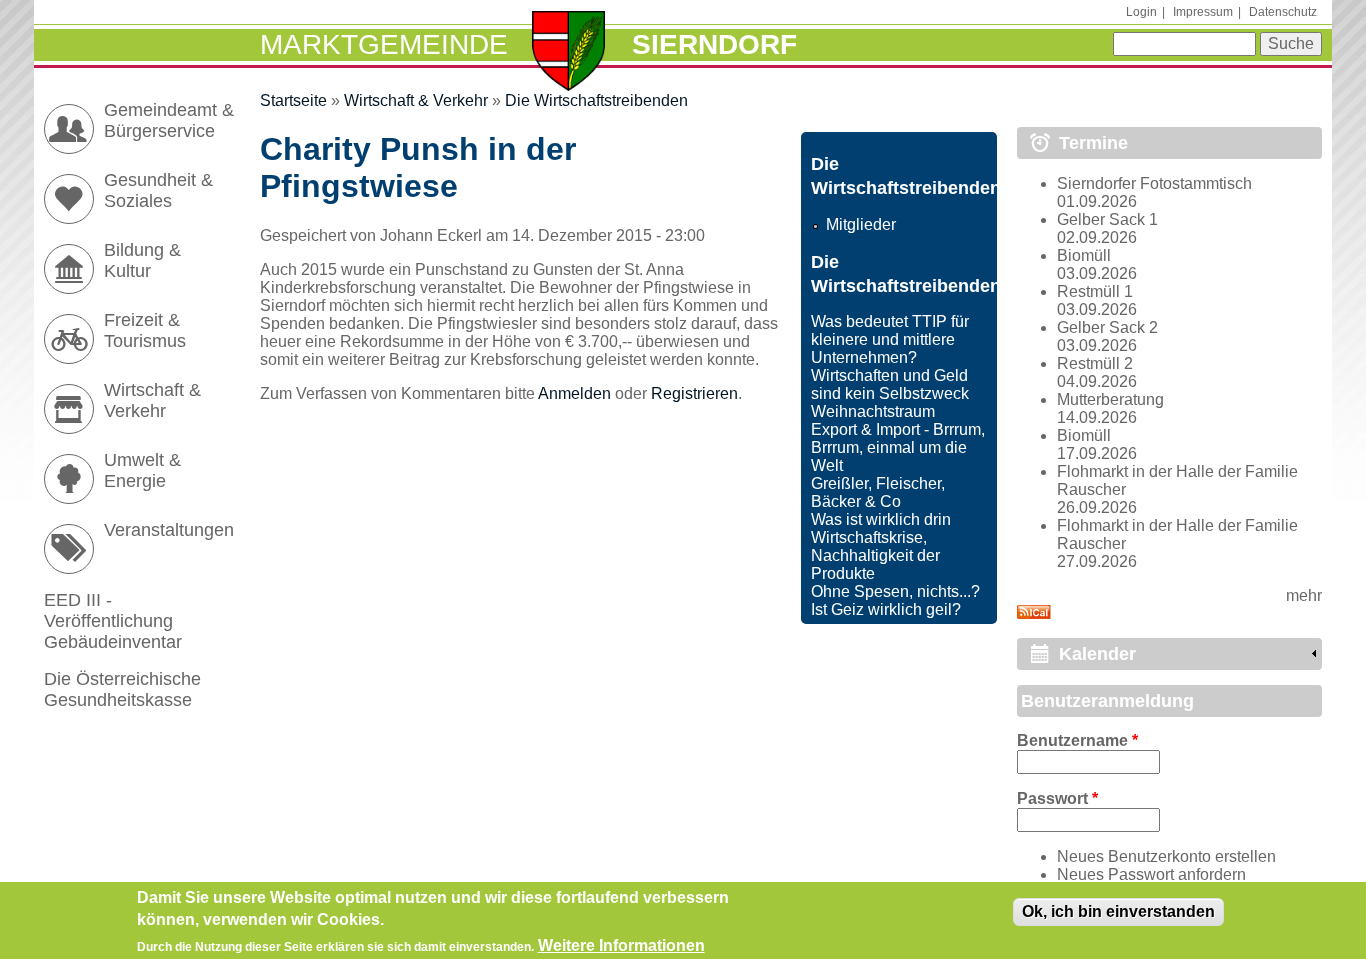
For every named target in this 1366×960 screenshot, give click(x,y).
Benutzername (1077, 740)
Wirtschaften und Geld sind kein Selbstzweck (890, 384)
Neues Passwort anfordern (1151, 874)
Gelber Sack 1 (1107, 219)
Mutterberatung (1110, 399)
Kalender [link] (1097, 654)
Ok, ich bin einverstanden (1118, 911)
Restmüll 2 (1095, 363)
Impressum (1203, 12)
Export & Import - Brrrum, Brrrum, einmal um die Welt (898, 447)
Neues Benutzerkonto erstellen (1166, 856)
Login (1141, 12)
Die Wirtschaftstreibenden (596, 100)
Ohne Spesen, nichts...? (895, 591)
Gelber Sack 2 (1107, 327)
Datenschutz (1283, 12)
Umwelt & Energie (142, 470)
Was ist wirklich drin (881, 519)
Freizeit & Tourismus (145, 330)
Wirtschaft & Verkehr (416, 100)
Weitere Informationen (621, 945)
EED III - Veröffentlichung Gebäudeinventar (113, 621)
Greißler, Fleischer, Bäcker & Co (878, 492)
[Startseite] (568, 53)
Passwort (1057, 798)
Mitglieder (861, 224)
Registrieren (694, 393)
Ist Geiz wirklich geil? (886, 609)
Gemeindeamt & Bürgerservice (169, 120)
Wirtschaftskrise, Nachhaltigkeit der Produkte (875, 555)
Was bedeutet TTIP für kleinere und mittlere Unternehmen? (890, 339)
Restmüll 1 (1095, 291)
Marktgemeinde (384, 44)
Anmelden (574, 393)
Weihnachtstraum (873, 411)
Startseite (293, 100)
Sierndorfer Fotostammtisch (1154, 183)
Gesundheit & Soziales (158, 190)
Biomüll (1084, 255)
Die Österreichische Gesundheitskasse (122, 689)
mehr (1304, 595)
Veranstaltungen (169, 530)
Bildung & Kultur (142, 260)
